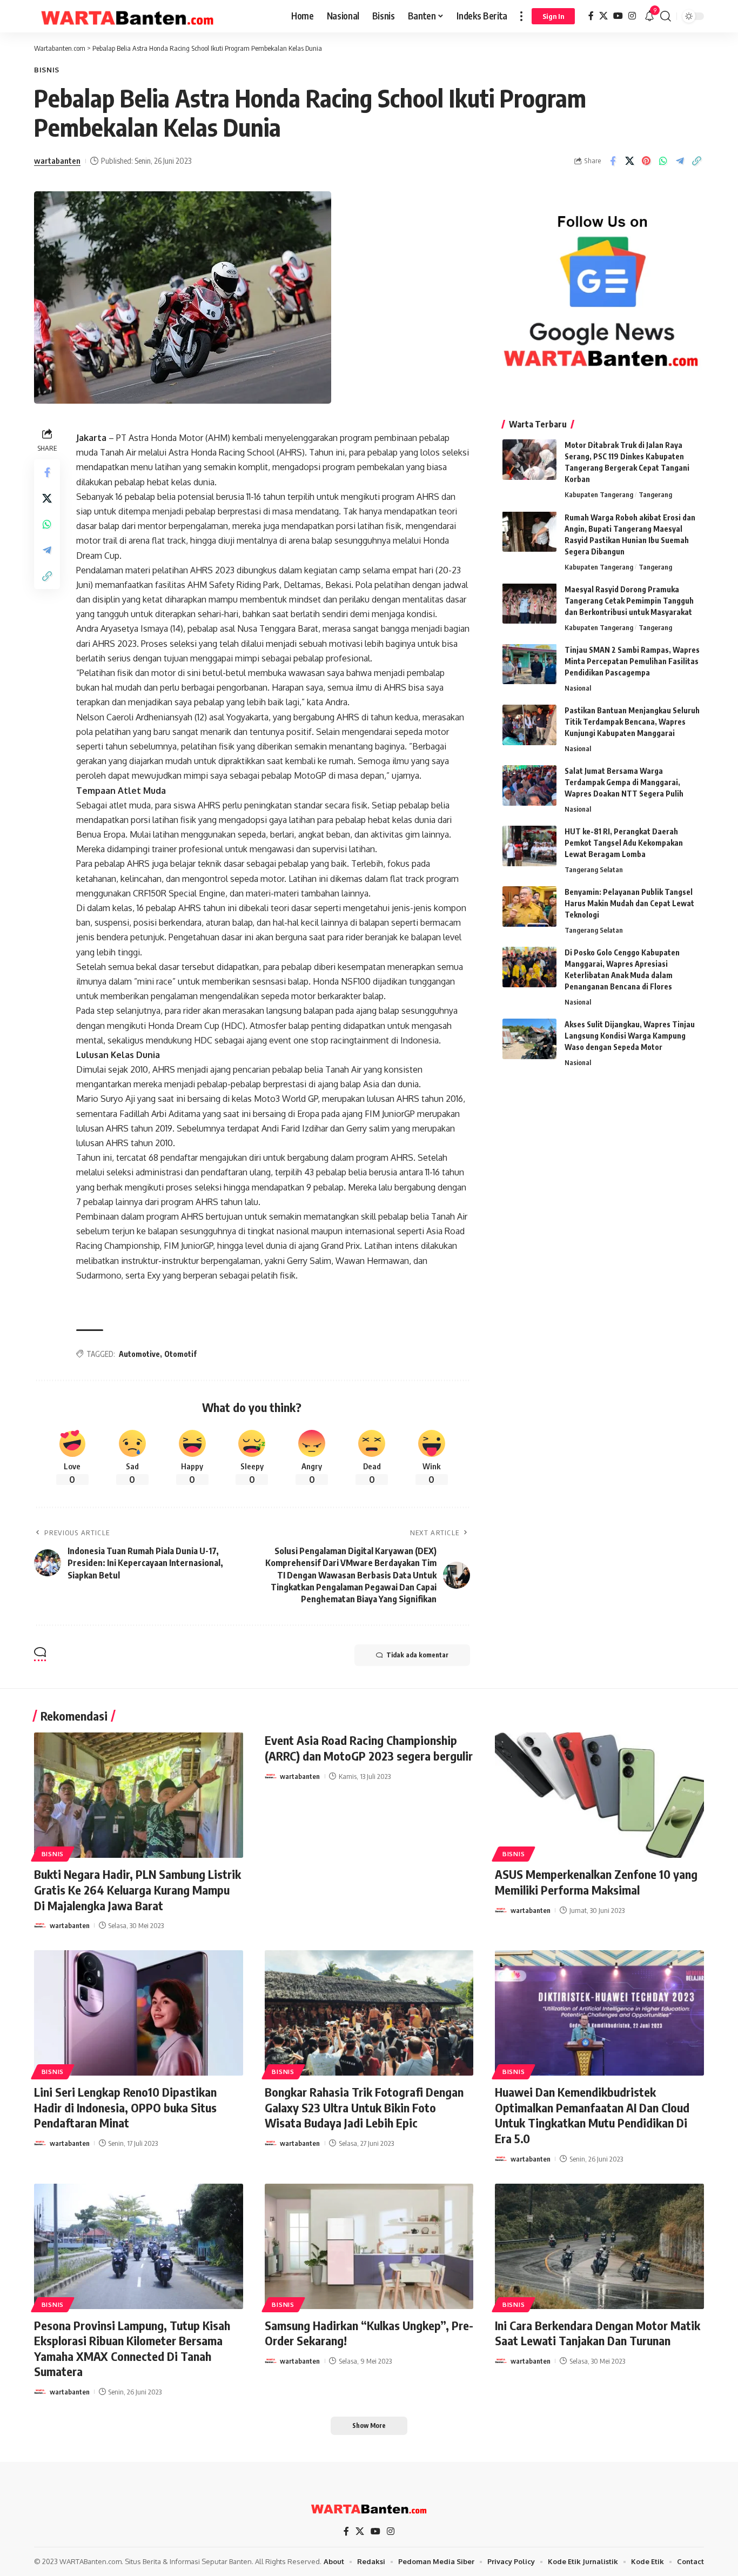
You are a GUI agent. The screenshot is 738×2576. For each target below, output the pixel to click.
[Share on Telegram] (680, 161)
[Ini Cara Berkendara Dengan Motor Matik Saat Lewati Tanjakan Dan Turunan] (599, 2246)
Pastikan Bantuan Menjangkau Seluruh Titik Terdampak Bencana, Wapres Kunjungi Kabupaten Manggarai (632, 722)
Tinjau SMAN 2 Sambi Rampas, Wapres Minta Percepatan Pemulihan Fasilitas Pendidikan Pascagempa (632, 661)
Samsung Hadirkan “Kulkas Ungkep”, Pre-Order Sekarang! (369, 2333)
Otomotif (180, 1354)
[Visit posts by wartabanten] (40, 1925)
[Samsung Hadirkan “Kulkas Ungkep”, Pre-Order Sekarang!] (369, 2246)
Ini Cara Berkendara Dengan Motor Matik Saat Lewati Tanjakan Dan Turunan (598, 2333)
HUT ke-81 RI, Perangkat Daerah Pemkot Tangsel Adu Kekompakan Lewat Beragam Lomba (624, 843)
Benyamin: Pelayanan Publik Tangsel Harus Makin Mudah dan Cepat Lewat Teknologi (629, 903)
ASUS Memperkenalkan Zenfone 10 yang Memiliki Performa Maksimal (596, 1882)
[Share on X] (629, 161)
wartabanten (57, 160)
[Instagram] (632, 16)
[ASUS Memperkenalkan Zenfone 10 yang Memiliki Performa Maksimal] (599, 1795)
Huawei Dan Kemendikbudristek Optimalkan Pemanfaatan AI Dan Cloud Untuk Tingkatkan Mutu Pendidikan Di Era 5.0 (592, 2115)
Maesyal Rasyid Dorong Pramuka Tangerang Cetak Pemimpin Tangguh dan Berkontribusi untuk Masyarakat (629, 600)
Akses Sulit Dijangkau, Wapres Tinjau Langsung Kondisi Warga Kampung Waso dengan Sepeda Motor (630, 1036)
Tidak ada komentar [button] (417, 1655)
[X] (603, 16)
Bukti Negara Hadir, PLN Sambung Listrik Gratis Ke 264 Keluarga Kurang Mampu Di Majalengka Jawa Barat (137, 1889)
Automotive (139, 1354)
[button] (521, 16)
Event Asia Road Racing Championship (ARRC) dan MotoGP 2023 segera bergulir (369, 1748)
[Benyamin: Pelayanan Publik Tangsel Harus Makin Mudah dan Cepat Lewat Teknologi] (529, 906)
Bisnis (47, 70)
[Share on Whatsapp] (663, 161)
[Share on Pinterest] (646, 161)
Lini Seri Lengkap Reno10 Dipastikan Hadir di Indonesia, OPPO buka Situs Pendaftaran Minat (125, 2107)
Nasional (578, 687)
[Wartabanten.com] (128, 16)
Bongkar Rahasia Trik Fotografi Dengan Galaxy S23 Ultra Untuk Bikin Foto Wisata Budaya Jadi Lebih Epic (364, 2107)
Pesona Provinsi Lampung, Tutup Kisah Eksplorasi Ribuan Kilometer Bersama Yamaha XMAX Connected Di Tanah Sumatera (132, 2348)
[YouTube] (618, 16)
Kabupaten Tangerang (599, 494)
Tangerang (655, 494)
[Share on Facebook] (613, 161)
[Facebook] (591, 16)
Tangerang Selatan (594, 869)
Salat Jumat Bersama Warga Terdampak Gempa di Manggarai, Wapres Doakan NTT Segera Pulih (624, 782)
